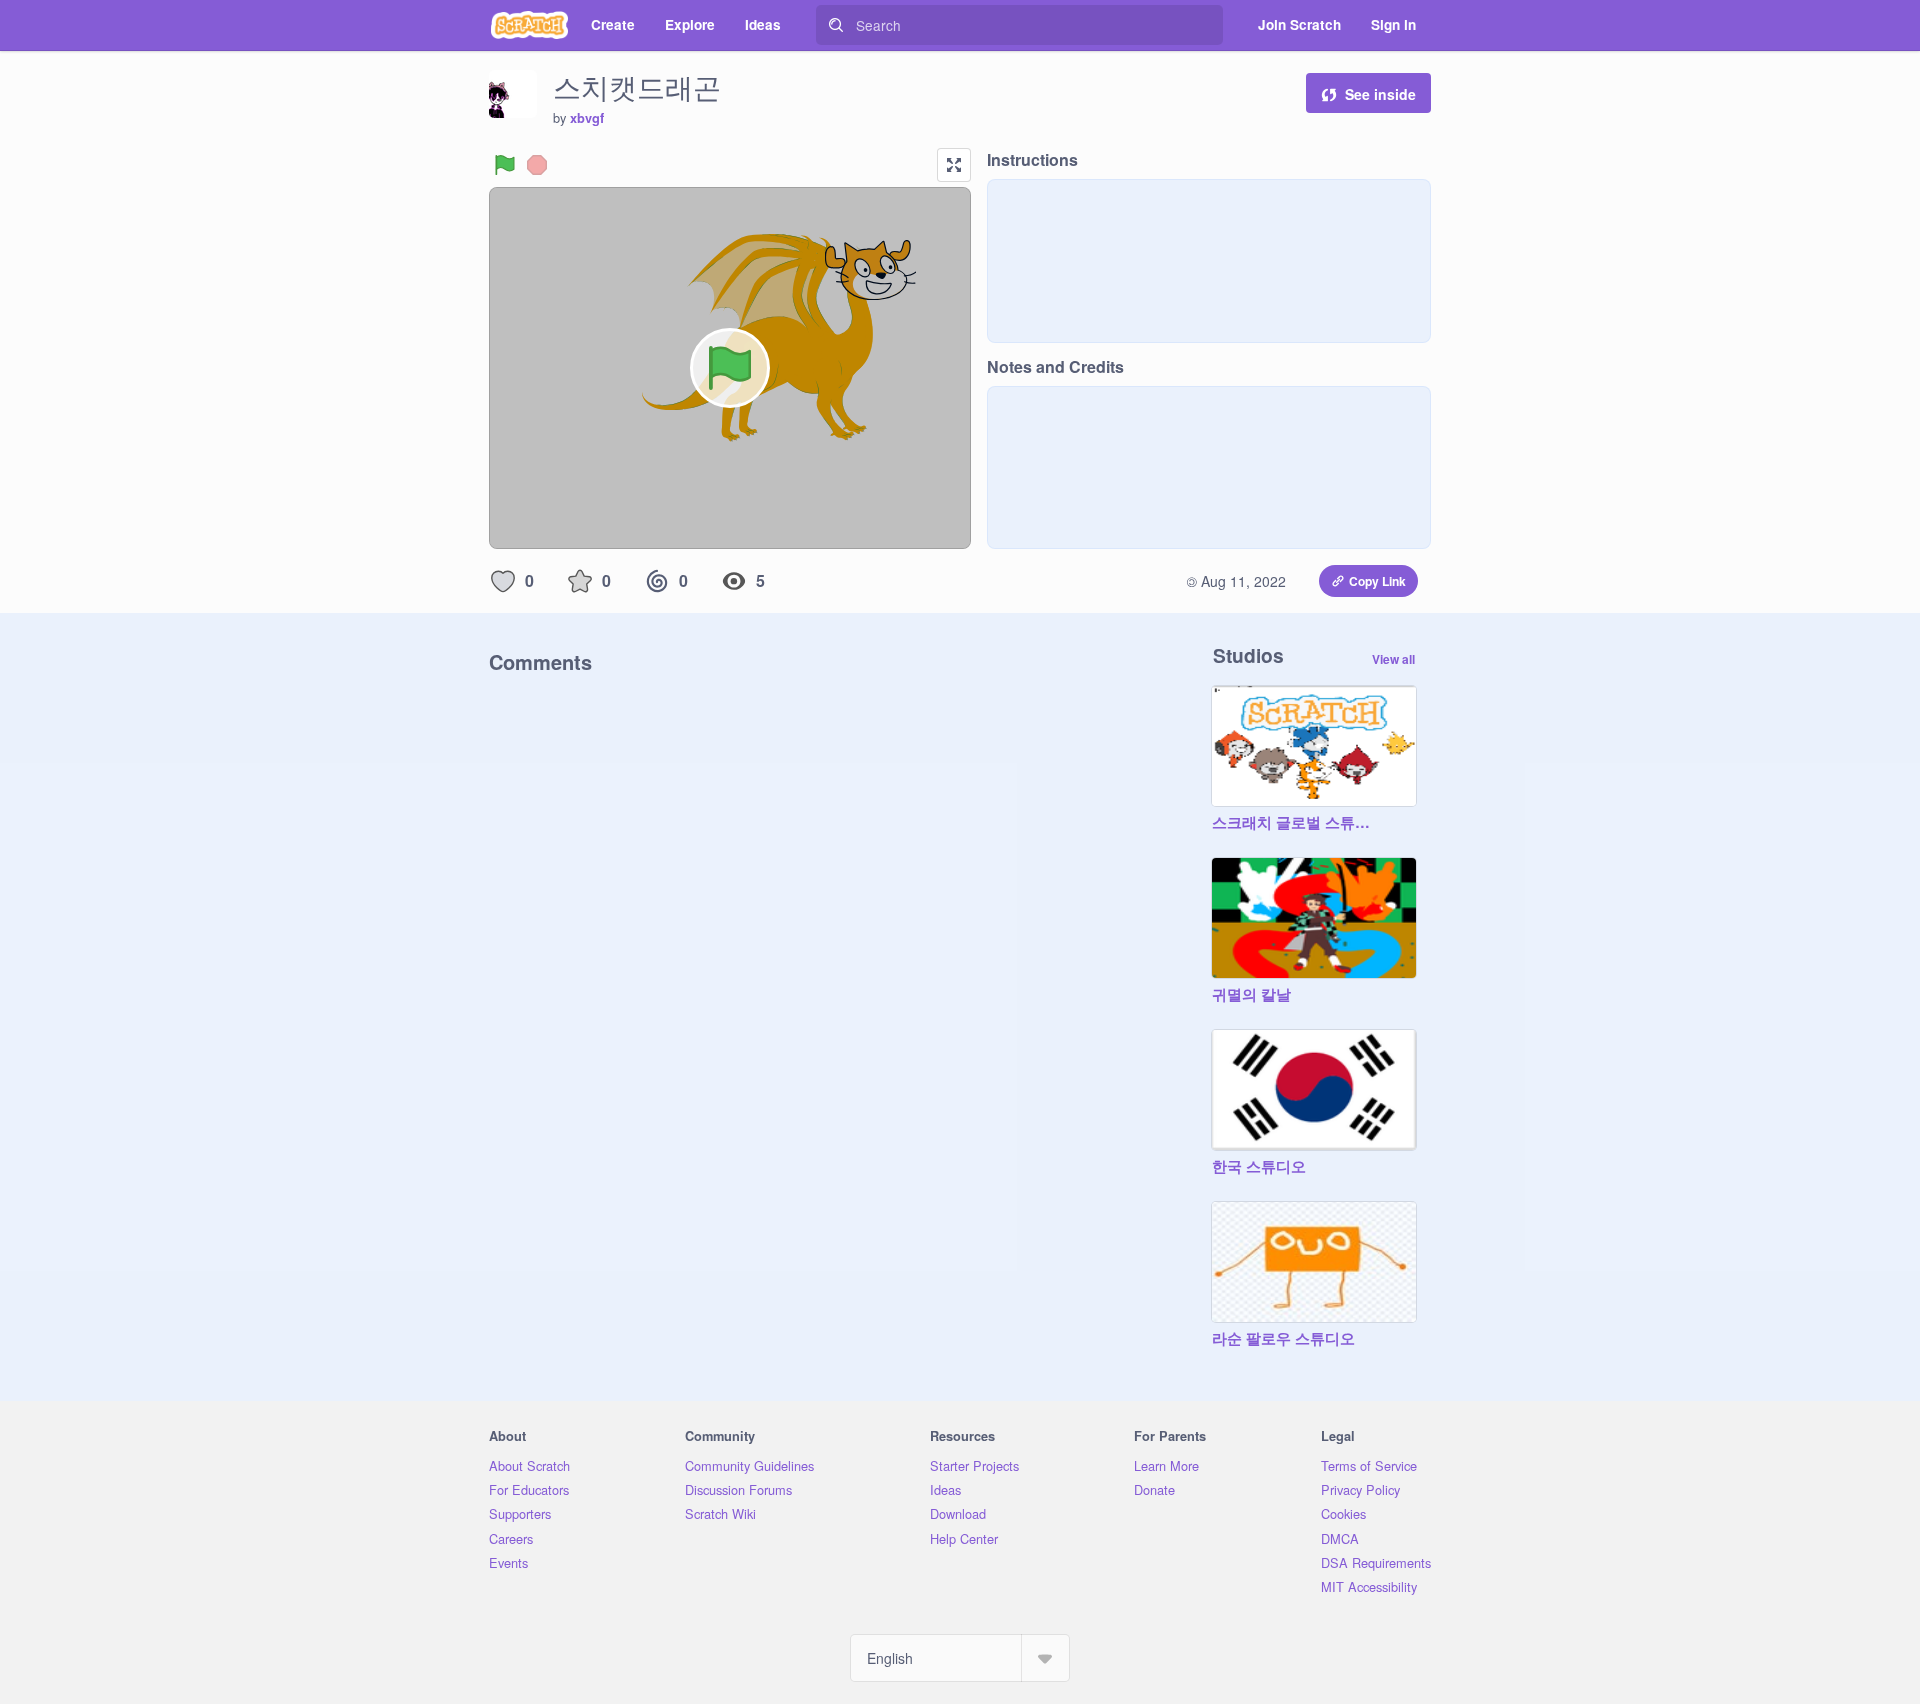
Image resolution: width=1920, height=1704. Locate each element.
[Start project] (505, 165)
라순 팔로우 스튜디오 (1283, 1339)
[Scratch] (529, 25)
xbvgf (587, 118)
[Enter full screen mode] (954, 165)
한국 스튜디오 (1259, 1167)
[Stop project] (537, 165)
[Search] (836, 25)
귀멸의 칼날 (1251, 995)
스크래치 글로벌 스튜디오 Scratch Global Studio (1294, 823)
